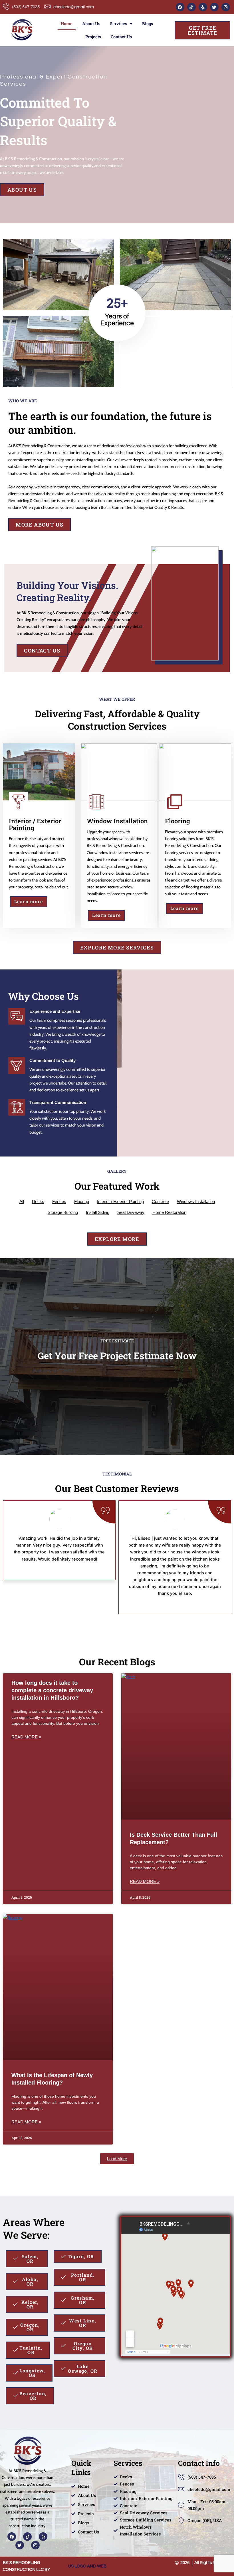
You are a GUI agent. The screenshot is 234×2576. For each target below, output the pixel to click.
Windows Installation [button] (196, 1201)
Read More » (26, 1737)
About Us (91, 24)
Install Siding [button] (98, 1212)
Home (67, 24)
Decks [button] (38, 1201)
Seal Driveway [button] (131, 1212)
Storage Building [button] (63, 1212)
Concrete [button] (160, 1201)
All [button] (22, 1201)
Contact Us (121, 37)
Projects (93, 37)
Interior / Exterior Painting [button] (120, 1201)
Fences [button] (59, 1201)
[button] (117, 2159)
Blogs (148, 24)
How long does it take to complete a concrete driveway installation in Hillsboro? (52, 1690)
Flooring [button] (82, 1201)
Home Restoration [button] (169, 1212)
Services (118, 24)
